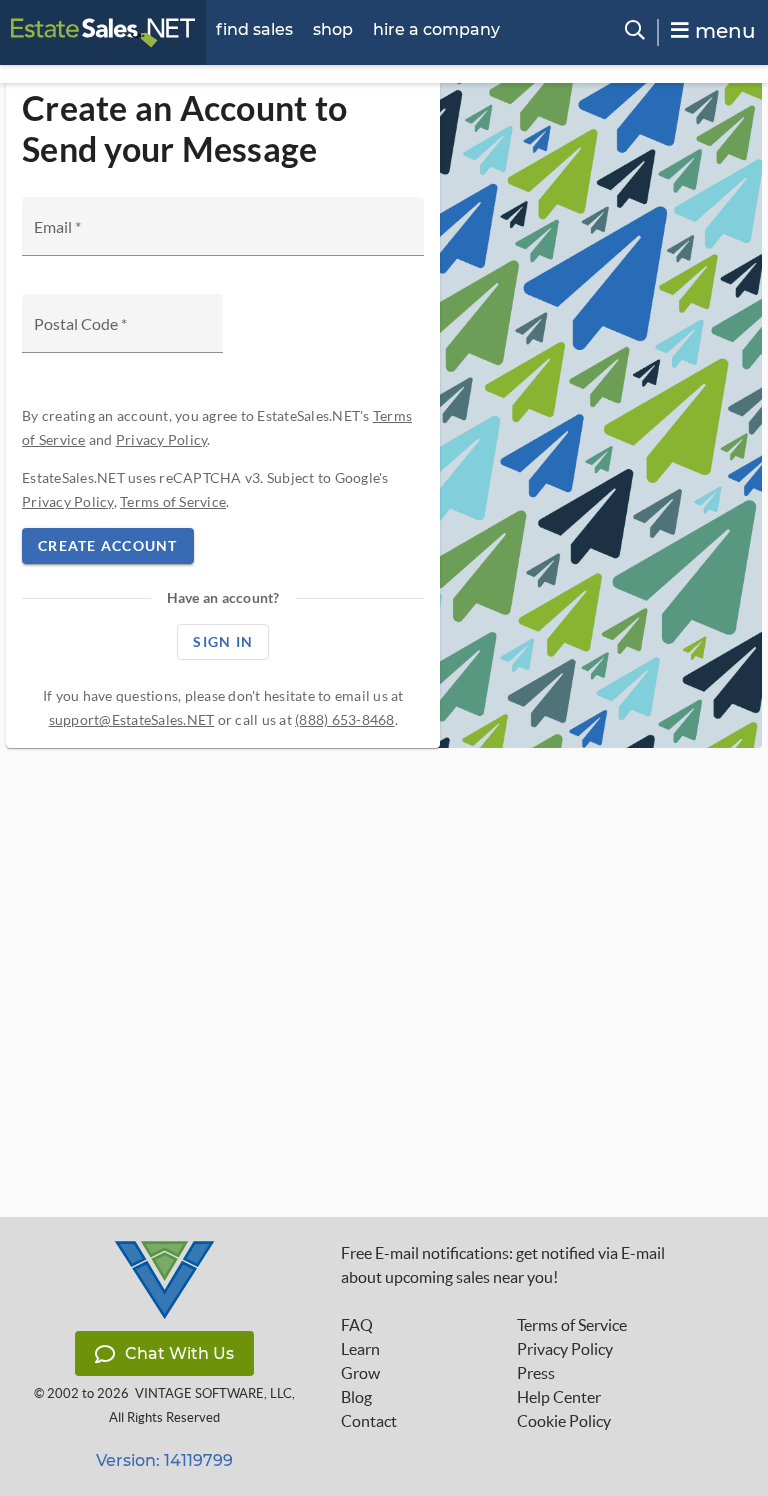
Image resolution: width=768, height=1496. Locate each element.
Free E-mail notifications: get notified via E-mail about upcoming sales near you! (503, 1265)
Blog (356, 1397)
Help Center (559, 1397)
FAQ (357, 1325)
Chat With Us (179, 1353)
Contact (369, 1421)
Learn (360, 1349)
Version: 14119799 (164, 1460)
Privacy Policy (162, 439)
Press (536, 1373)
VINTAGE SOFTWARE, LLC (213, 1393)
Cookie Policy (564, 1421)
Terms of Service (173, 501)
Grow (360, 1373)
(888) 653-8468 (345, 719)
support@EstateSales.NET (132, 719)
